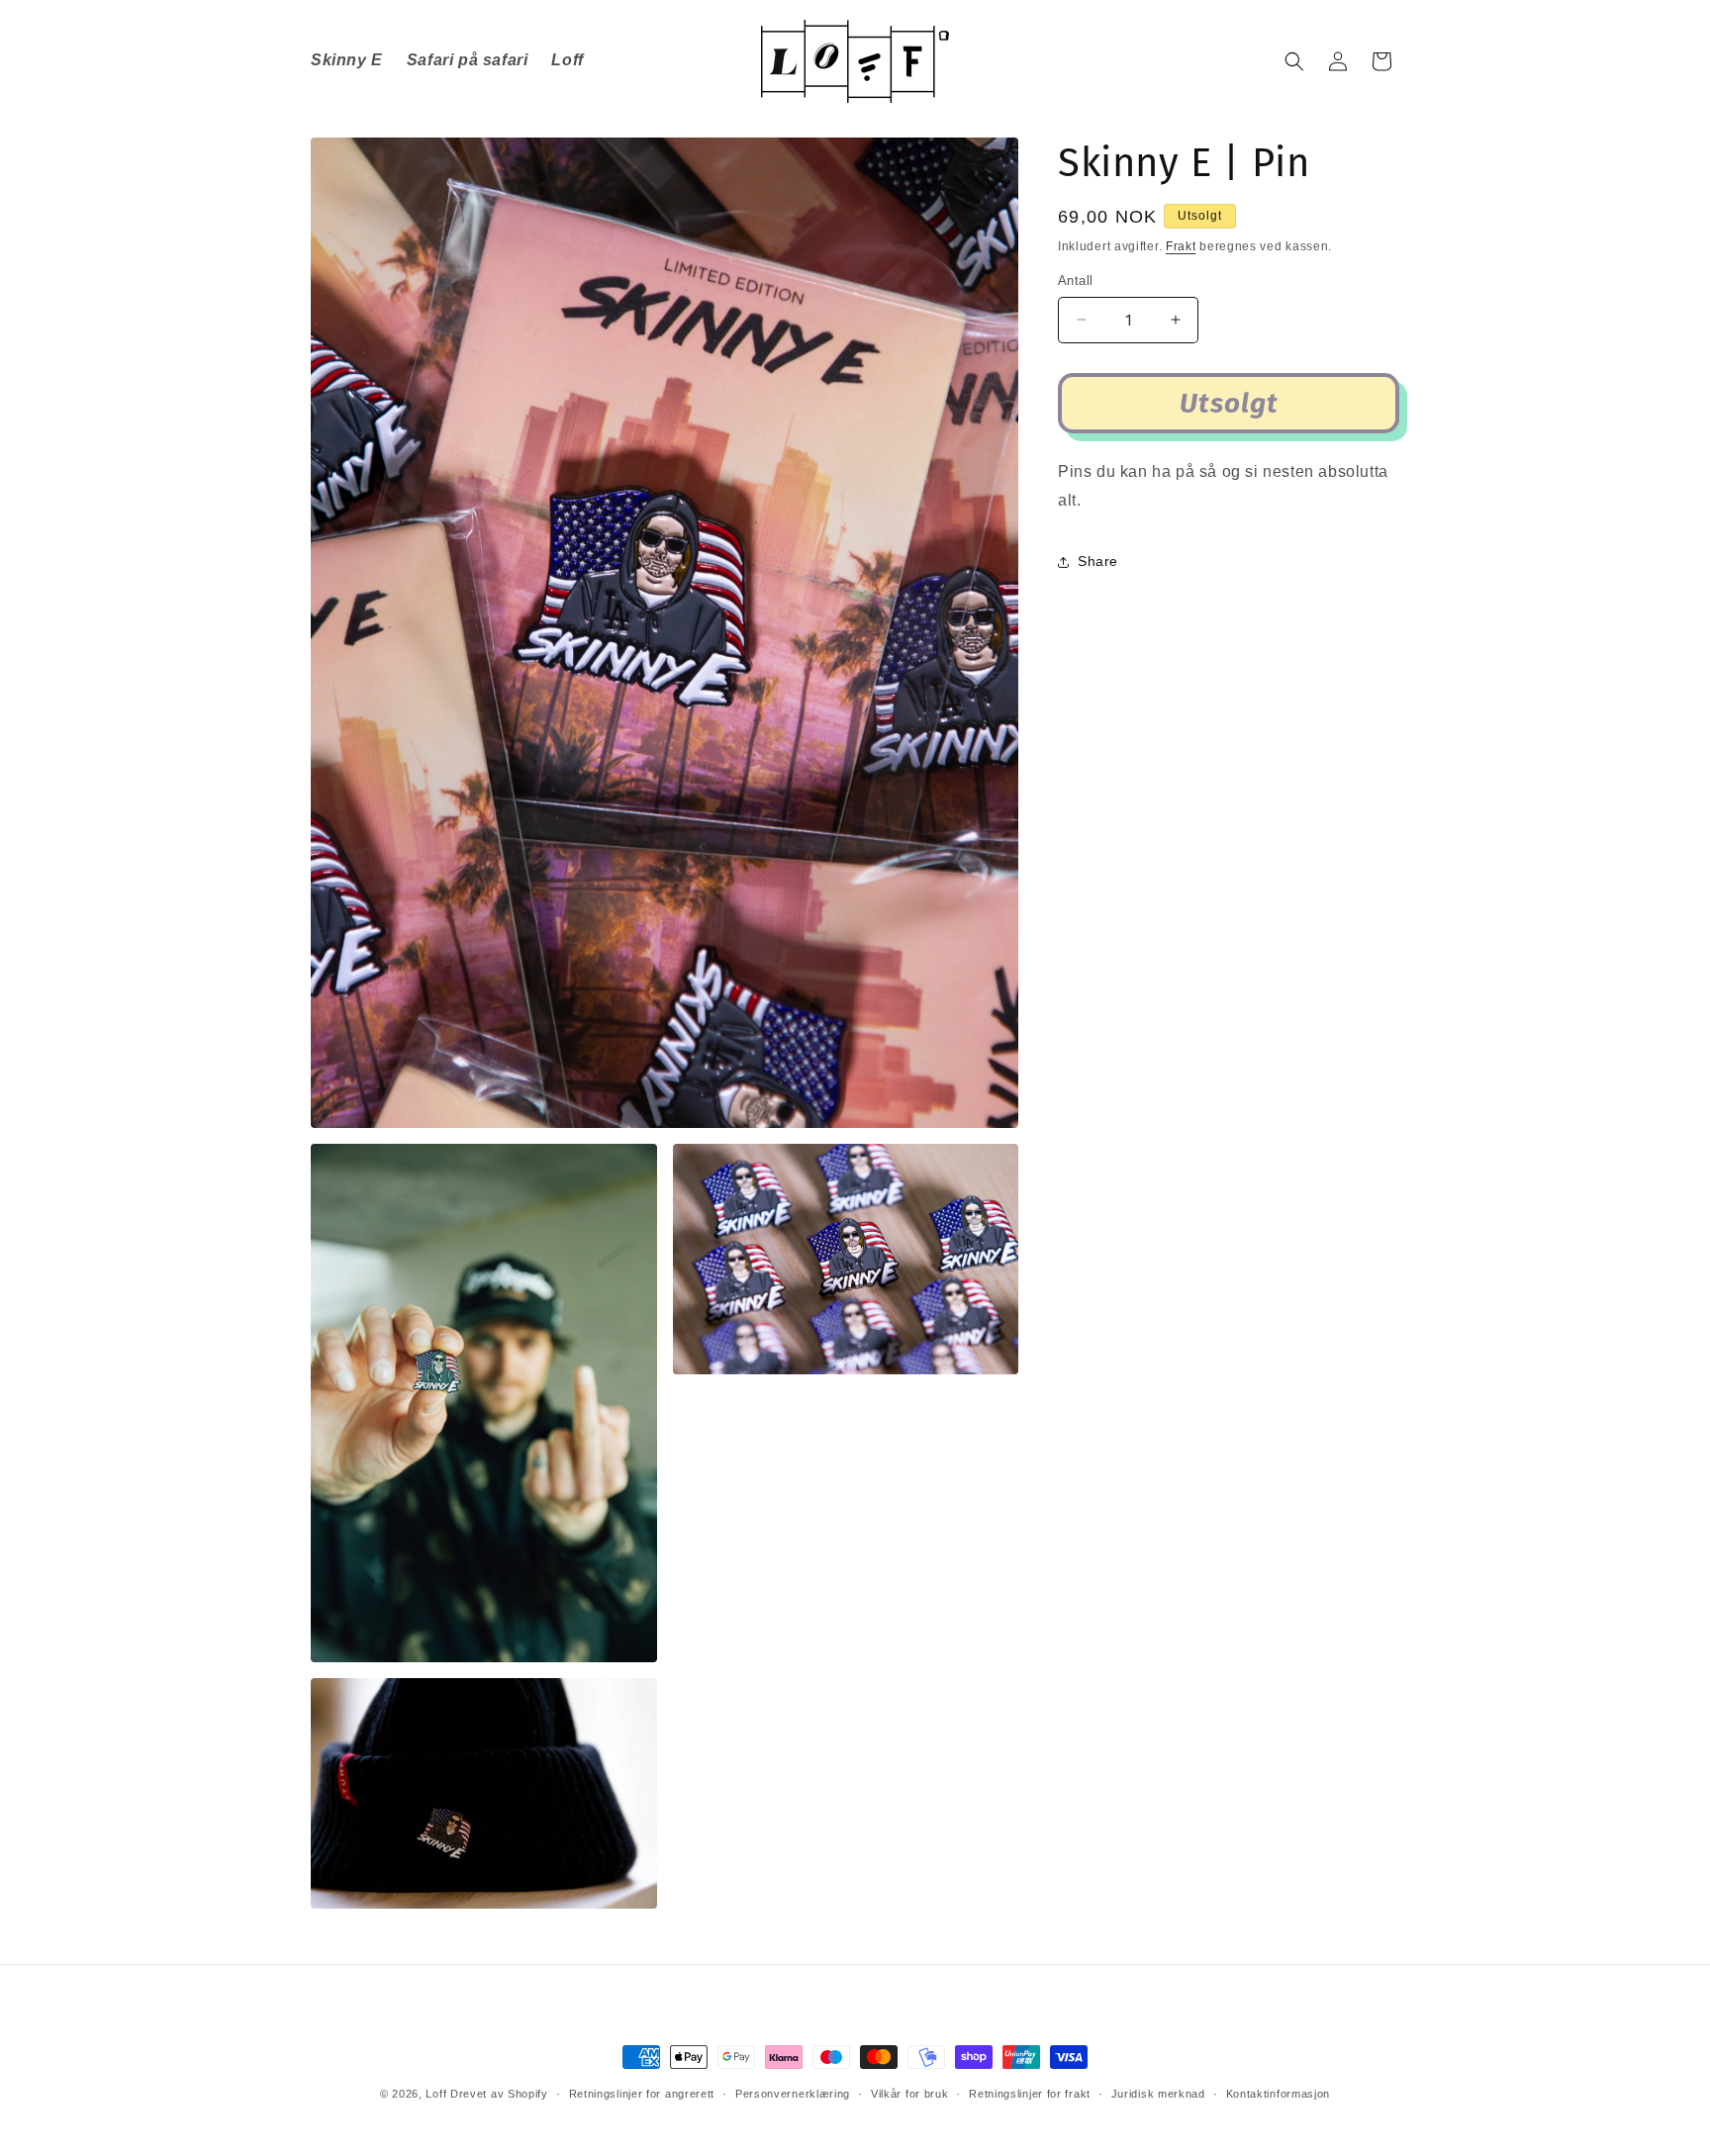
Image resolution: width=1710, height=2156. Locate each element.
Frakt (1181, 246)
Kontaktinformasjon (1279, 2094)
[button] (1294, 61)
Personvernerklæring (793, 2094)
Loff (436, 2094)
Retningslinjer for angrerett (642, 2094)
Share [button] (1098, 561)
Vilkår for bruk (910, 2094)
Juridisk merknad (1158, 2094)
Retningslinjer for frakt (1030, 2094)
